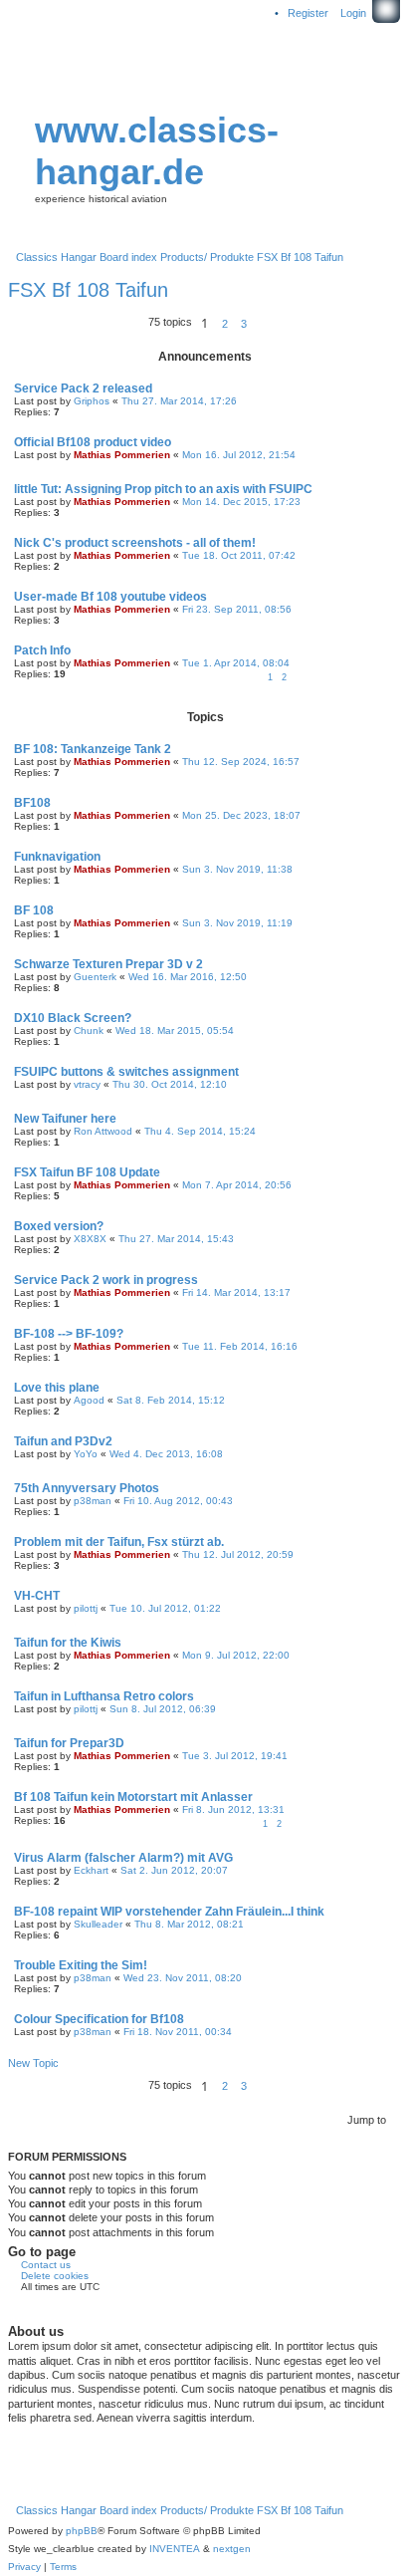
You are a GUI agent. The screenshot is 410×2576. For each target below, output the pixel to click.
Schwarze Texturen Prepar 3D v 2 (108, 964)
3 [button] (244, 324)
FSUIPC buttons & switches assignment (126, 1072)
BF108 (32, 803)
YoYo (86, 1454)
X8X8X (90, 1239)
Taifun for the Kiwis (68, 1643)
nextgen (232, 2549)
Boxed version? (59, 1226)
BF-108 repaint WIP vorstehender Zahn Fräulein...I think (169, 1912)
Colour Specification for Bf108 (99, 2019)
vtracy (87, 1084)
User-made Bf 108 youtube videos (110, 597)
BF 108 (34, 910)
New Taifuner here (65, 1119)
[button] (259, 324)
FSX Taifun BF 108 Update (87, 1172)
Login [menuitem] (353, 13)
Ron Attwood (103, 1131)
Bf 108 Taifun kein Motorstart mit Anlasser (133, 1797)
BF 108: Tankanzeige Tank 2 (93, 749)
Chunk (89, 1030)
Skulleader (98, 1924)
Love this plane (57, 1388)
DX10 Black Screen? (73, 1018)
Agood (89, 1400)
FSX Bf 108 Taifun (88, 290)
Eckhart (91, 1870)
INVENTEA (175, 2549)
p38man (93, 1501)
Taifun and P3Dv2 (63, 1441)
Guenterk (95, 977)
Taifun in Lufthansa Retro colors (104, 1696)
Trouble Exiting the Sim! (81, 1965)
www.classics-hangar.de (157, 151)
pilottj (86, 1608)
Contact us (46, 2265)
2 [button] (225, 324)
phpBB (82, 2531)
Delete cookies (55, 2276)
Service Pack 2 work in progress (106, 1280)
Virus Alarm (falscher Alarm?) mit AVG (123, 1858)
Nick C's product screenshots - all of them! (135, 543)
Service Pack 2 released (83, 388)
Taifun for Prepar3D (69, 1743)
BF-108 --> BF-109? (69, 1334)
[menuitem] (24, 2567)
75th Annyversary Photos (87, 1488)
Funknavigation (57, 857)
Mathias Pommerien (122, 455)
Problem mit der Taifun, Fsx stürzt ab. (119, 1542)
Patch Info (42, 650)
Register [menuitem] (308, 13)
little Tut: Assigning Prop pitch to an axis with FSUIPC (163, 489)
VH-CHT (37, 1596)
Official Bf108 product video (93, 442)
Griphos (92, 401)
